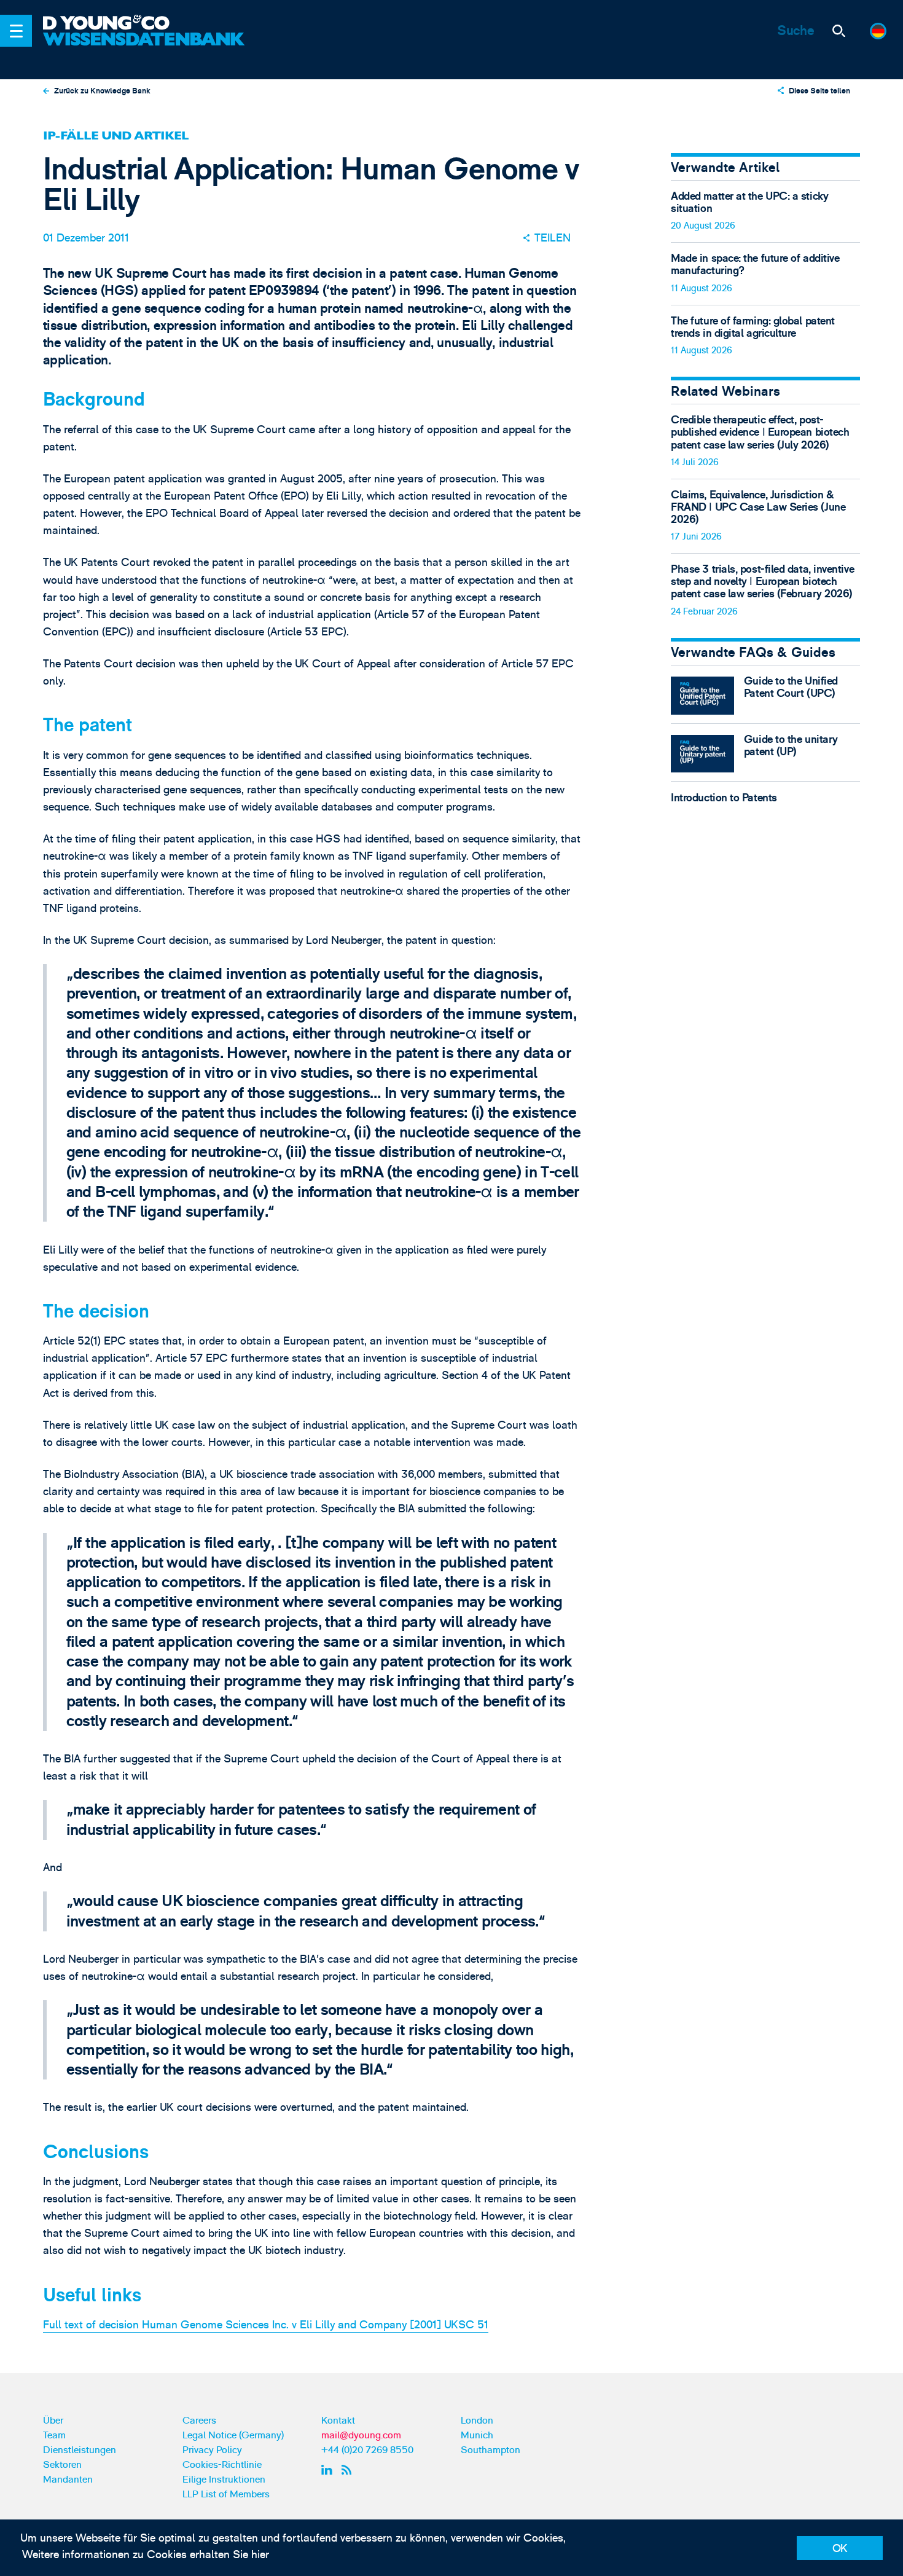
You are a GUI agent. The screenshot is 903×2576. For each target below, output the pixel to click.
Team (54, 2435)
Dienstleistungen (80, 2450)
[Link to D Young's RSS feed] (349, 2470)
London (477, 2421)
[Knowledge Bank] (146, 49)
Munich (477, 2435)
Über (53, 2421)
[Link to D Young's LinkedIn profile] (329, 2470)
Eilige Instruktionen (224, 2480)
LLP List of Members (226, 2494)
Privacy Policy (212, 2450)
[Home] (146, 24)
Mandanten (68, 2480)
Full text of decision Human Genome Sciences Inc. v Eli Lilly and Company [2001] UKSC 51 (266, 2325)
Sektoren (62, 2465)
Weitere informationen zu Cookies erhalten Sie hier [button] (146, 2555)
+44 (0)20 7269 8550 (367, 2450)
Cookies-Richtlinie (222, 2465)
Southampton (491, 2450)
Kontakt (338, 2421)
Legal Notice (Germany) (233, 2435)
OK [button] (840, 2549)
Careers (199, 2421)
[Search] (838, 31)
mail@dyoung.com (361, 2435)
